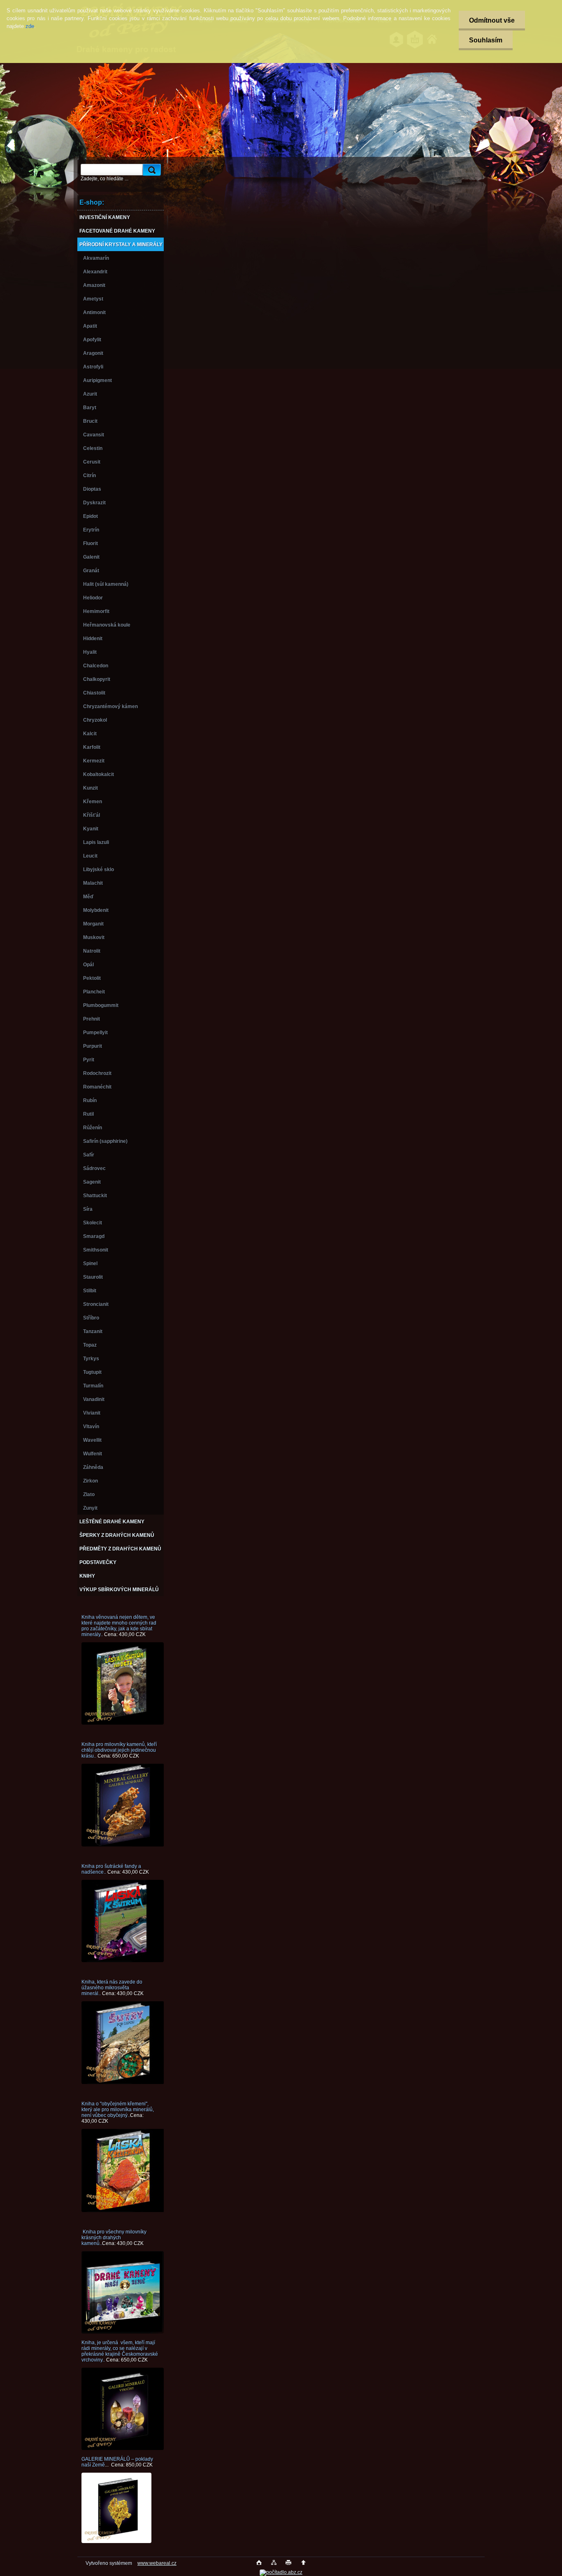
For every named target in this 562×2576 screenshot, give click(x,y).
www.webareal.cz (157, 2563)
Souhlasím (486, 40)
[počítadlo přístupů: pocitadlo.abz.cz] (281, 2572)
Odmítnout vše (492, 20)
